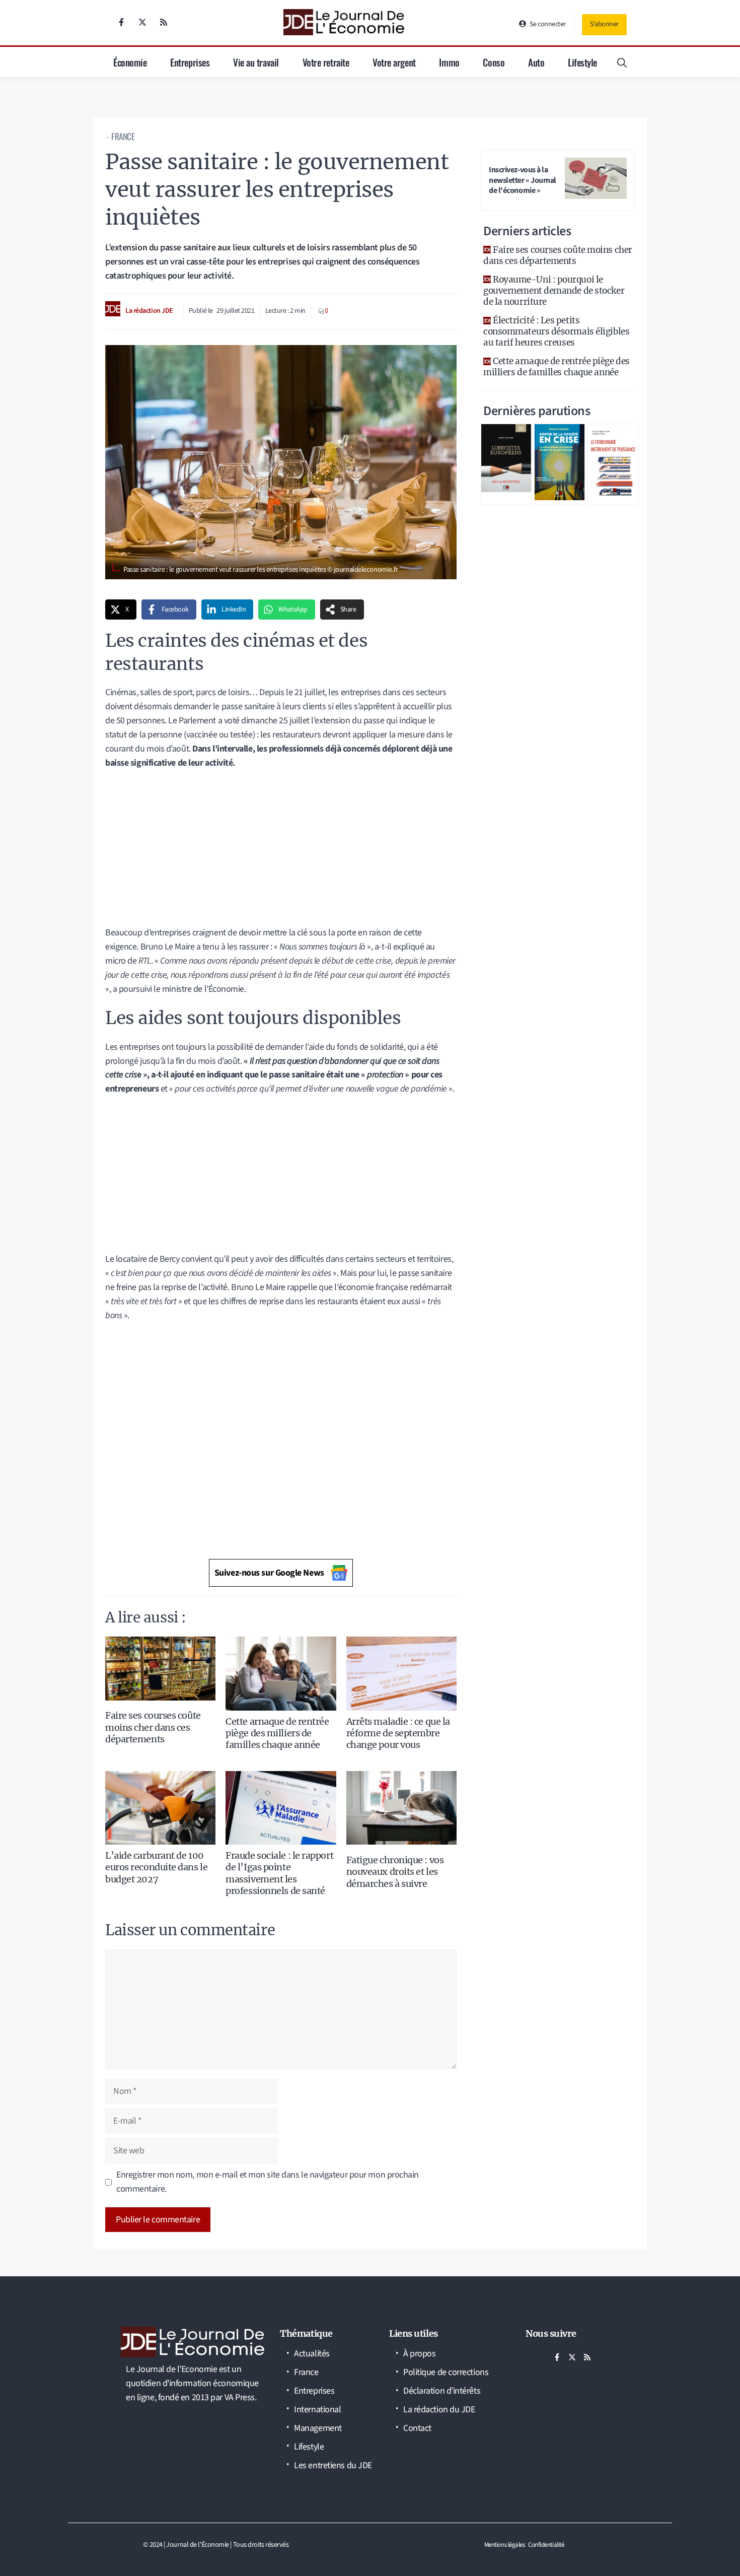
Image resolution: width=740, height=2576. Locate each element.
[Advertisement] (281, 851)
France (123, 136)
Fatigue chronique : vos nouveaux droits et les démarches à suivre (395, 1872)
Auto (536, 62)
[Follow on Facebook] (121, 22)
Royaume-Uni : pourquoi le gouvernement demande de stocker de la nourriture (554, 291)
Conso (494, 62)
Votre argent (394, 62)
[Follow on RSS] (164, 22)
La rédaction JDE (149, 311)
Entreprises (190, 62)
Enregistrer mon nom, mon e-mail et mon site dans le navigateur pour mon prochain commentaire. (268, 2182)
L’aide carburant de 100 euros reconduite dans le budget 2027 (156, 1867)
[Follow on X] (142, 22)
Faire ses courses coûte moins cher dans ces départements (153, 1727)
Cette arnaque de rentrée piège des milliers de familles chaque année (277, 1733)
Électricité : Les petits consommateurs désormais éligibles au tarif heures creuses (556, 331)
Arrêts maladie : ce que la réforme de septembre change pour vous (398, 1733)
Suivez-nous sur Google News (269, 1573)
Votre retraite (326, 62)
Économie (130, 62)
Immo (449, 62)
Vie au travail (256, 62)
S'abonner (604, 24)
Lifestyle (582, 62)
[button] (622, 62)
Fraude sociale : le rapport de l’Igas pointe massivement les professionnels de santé (279, 1873)
